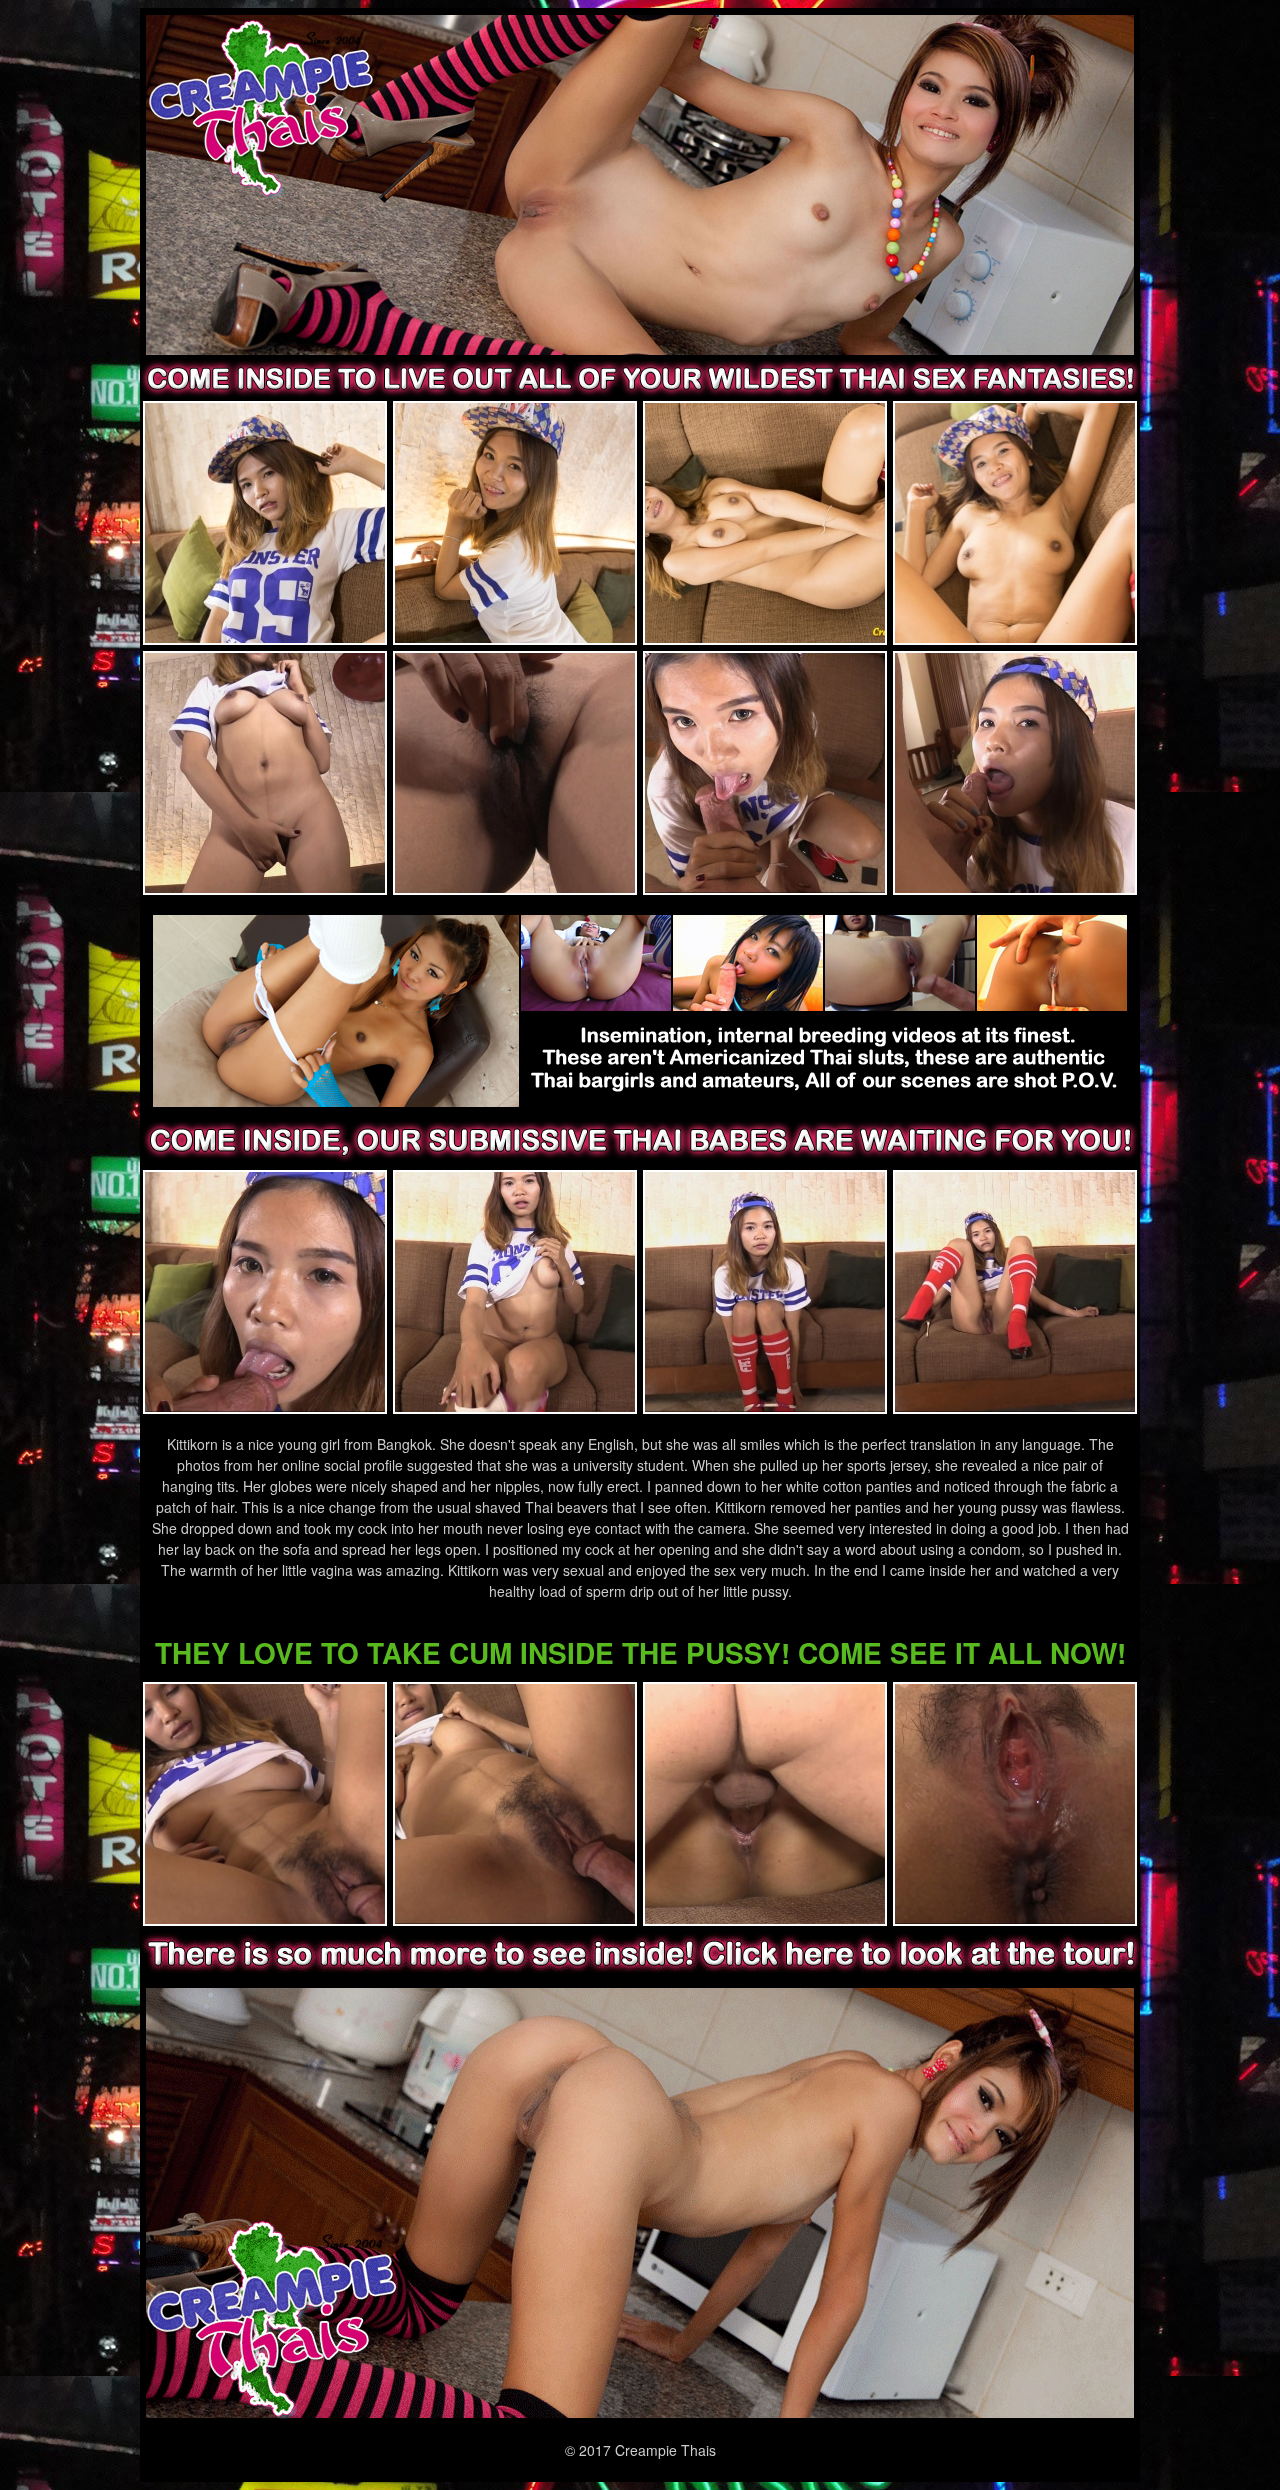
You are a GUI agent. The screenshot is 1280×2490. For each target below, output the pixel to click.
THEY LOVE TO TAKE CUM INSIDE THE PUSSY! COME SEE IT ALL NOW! (640, 1652)
